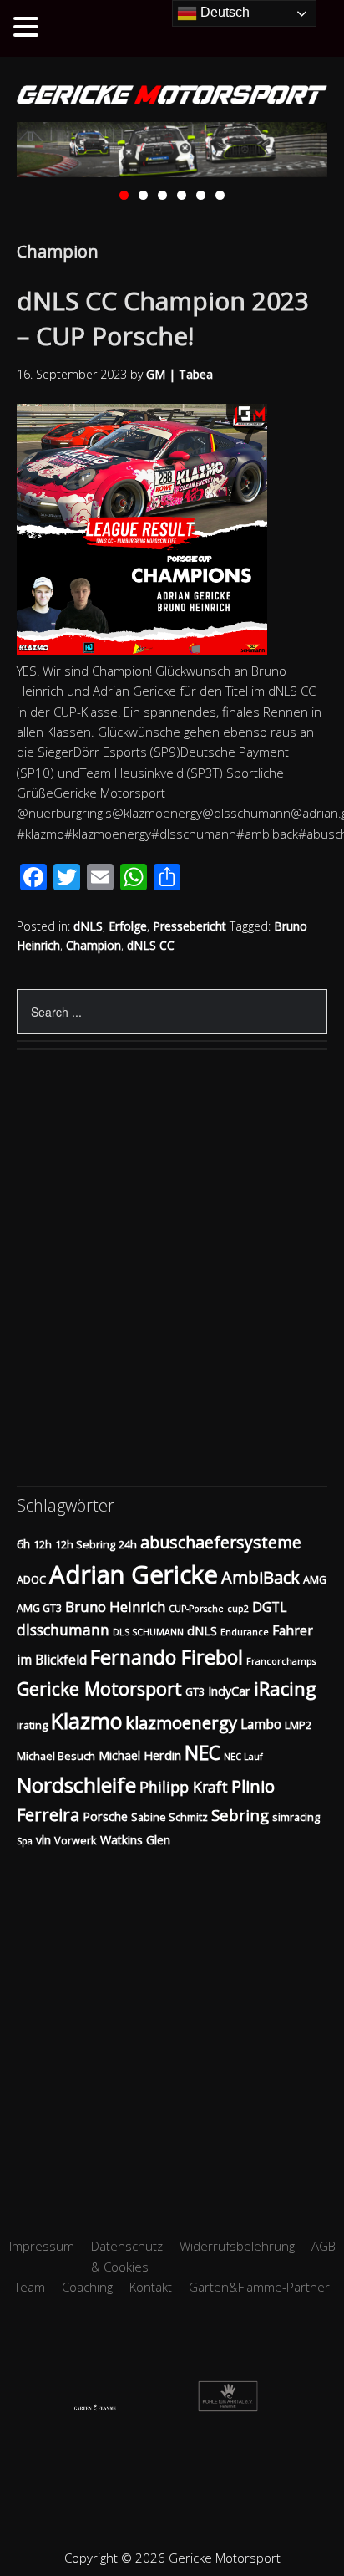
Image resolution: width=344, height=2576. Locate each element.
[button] (28, 28)
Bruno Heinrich (115, 1607)
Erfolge (128, 926)
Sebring (240, 1815)
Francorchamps (281, 1661)
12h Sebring (85, 1544)
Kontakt (151, 2287)
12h (43, 1544)
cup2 (238, 1609)
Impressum (42, 2246)
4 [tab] (182, 195)
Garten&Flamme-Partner (259, 2287)
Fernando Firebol (167, 1657)
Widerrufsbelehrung (237, 2246)
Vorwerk (76, 1840)
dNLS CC (151, 945)
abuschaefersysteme (221, 1542)
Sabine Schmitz (169, 1817)
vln (43, 1840)
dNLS (88, 926)
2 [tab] (143, 195)
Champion (94, 945)
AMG (315, 1579)
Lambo (261, 1724)
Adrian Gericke (134, 1574)
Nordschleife (76, 1785)
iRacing (285, 1688)
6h (23, 1544)
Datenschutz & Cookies (127, 2256)
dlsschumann (63, 1630)
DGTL (269, 1607)
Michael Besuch (56, 1756)
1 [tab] (124, 195)
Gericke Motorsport (99, 1688)
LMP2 (298, 1725)
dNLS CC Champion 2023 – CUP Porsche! (163, 318)
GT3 (195, 1691)
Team (30, 2287)
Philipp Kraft (184, 1787)
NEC (202, 1753)
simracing (296, 1817)
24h (128, 1544)
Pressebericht (190, 926)
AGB (324, 2246)
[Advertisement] (172, 2022)
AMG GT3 (39, 1608)
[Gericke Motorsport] (172, 96)
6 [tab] (220, 195)
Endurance (245, 1632)
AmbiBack (261, 1577)
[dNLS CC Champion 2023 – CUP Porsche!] (150, 650)
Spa (25, 1841)
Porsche (105, 1816)
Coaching (87, 2287)
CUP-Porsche (196, 1609)
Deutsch (223, 12)
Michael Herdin (140, 1755)
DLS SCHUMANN (148, 1632)
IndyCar (229, 1691)
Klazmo (86, 1721)
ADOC (31, 1579)
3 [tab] (162, 195)
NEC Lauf (243, 1757)
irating (32, 1725)
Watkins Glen (135, 1840)
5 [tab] (201, 195)
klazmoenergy (181, 1723)
